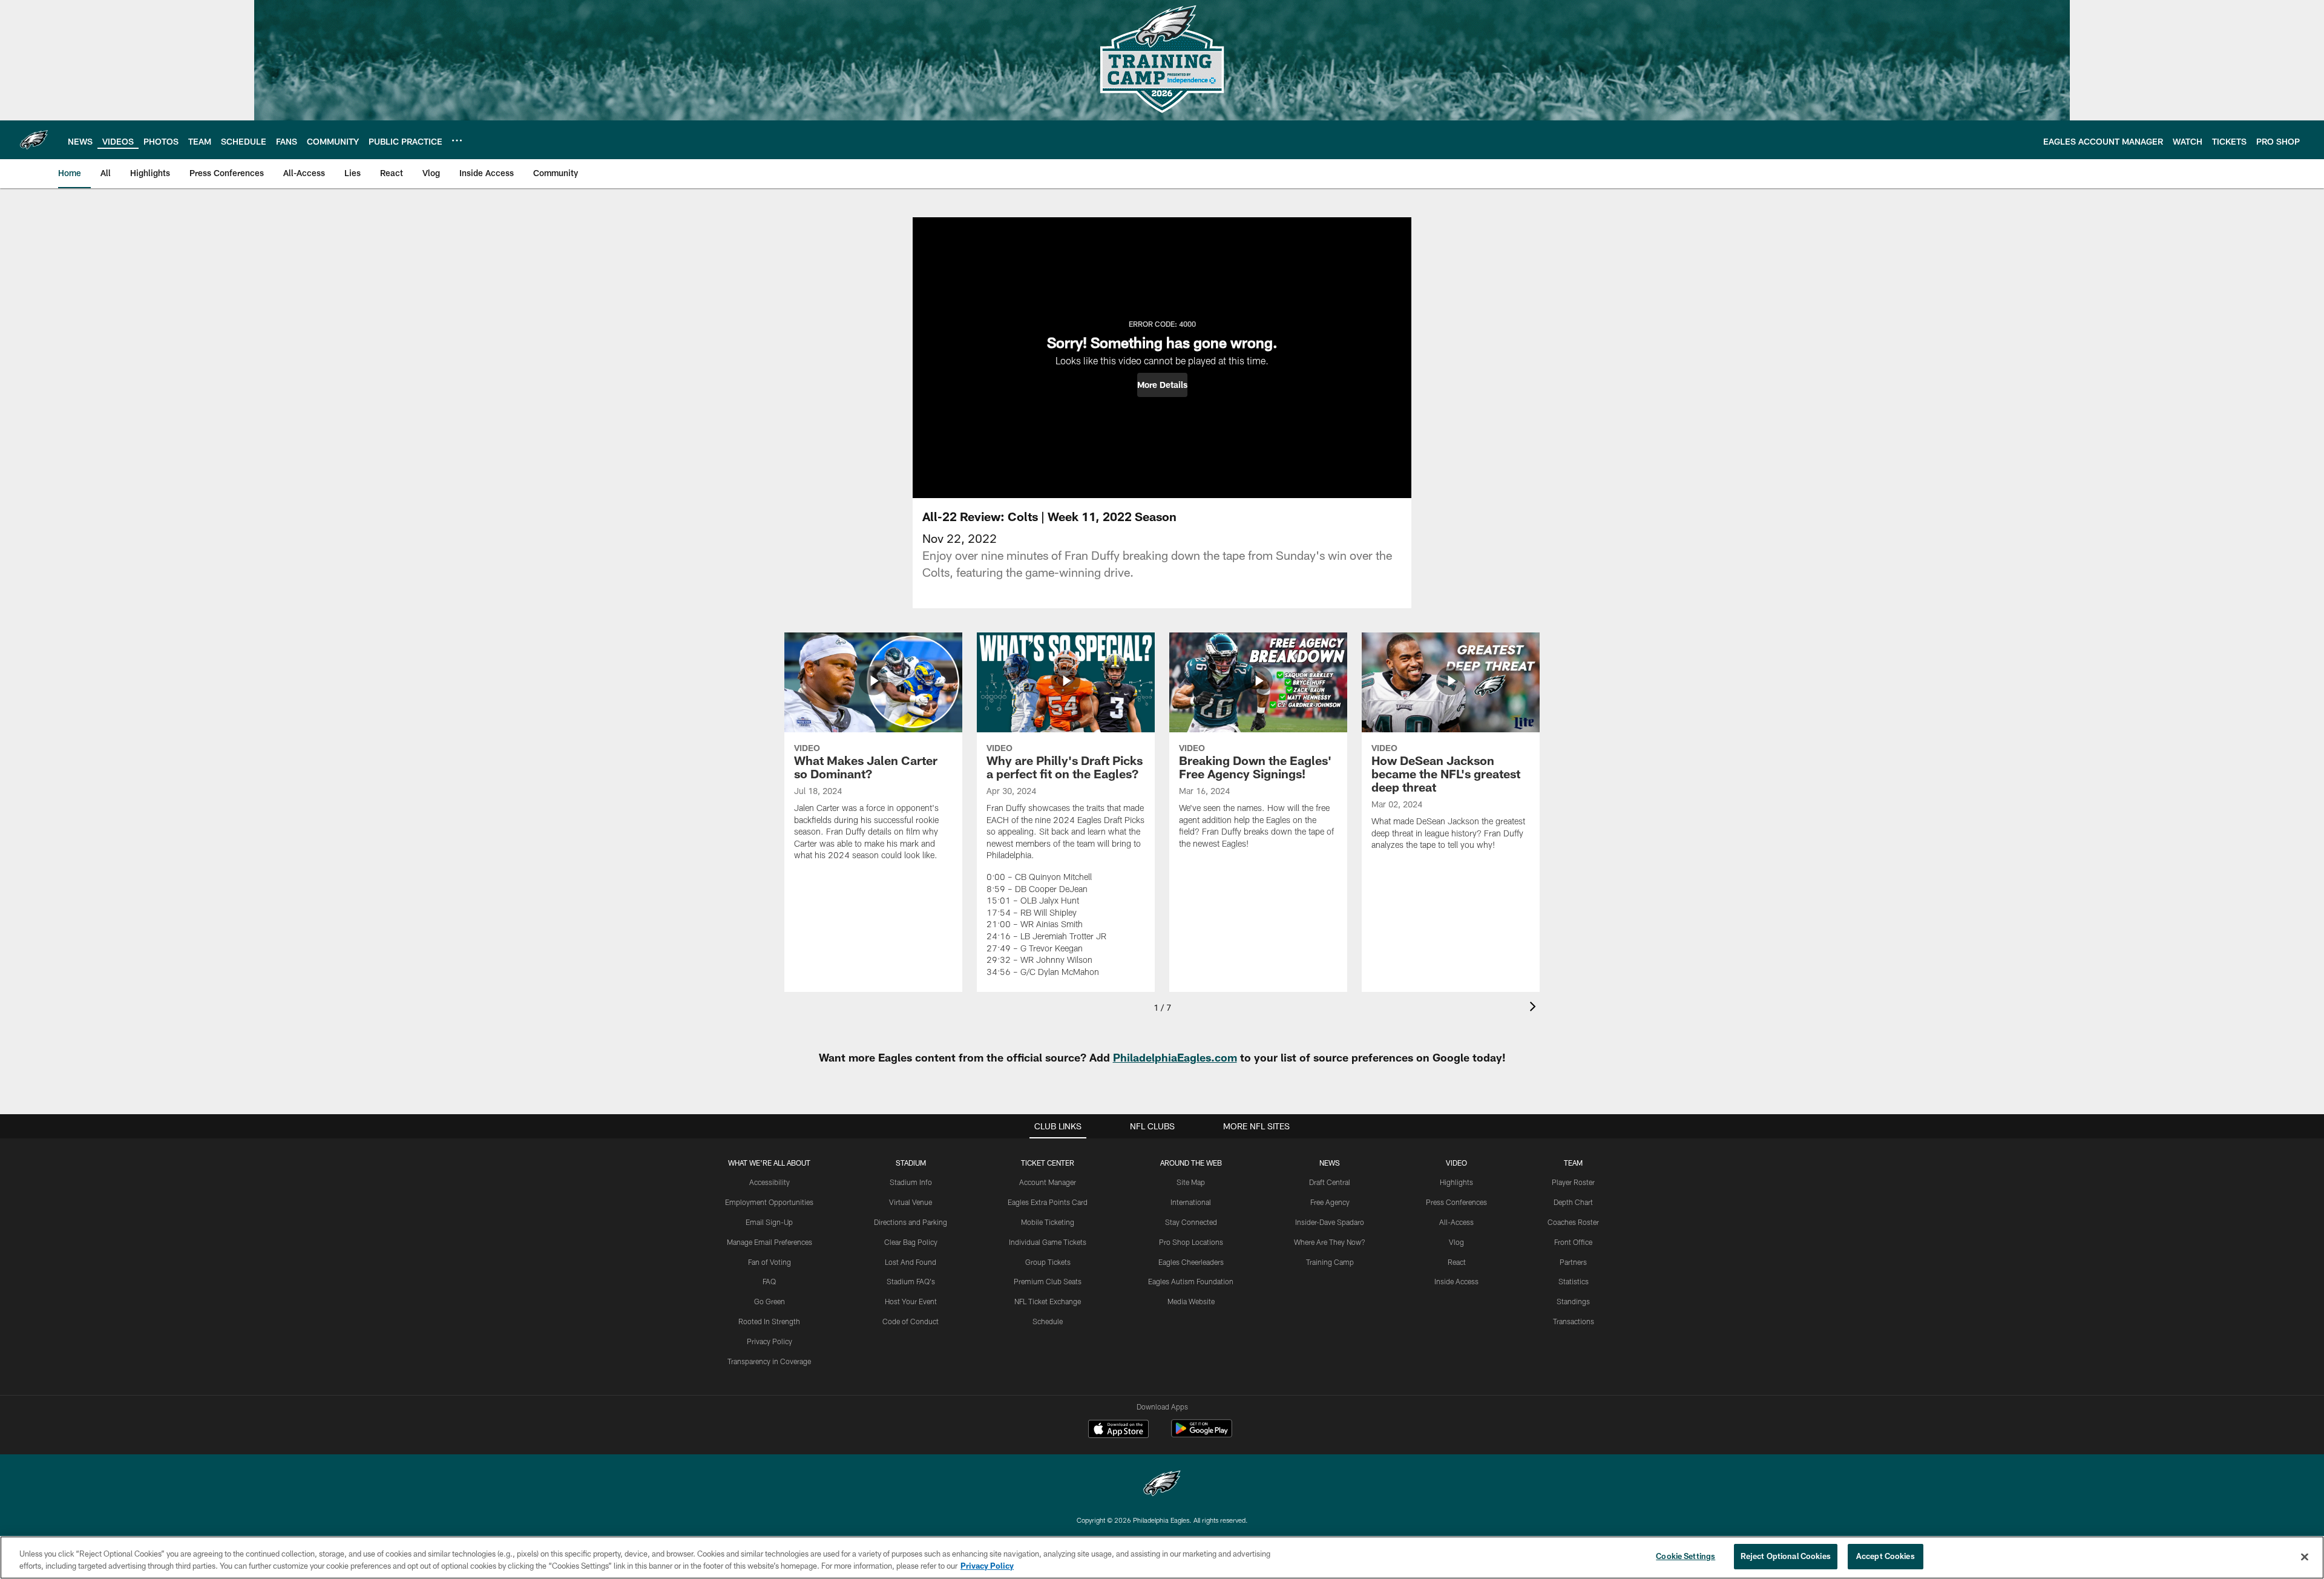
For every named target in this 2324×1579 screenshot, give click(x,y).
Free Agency (1330, 1202)
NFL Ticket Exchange (1048, 1301)
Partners (1573, 1262)
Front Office (1573, 1242)
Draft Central (1330, 1182)
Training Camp (1330, 1262)
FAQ (769, 1281)
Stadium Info (911, 1182)
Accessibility (770, 1182)
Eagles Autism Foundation (1191, 1281)
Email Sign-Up (769, 1222)
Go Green (770, 1301)
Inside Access (1456, 1281)
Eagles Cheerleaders (1191, 1262)
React (1457, 1262)
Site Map (1191, 1182)
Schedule (1048, 1321)
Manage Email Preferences (770, 1242)
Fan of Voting (770, 1262)
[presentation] (1535, 1008)
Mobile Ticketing (1048, 1222)
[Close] (2305, 1557)
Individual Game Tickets (1048, 1242)
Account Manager (1048, 1182)
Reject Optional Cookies (1786, 1556)
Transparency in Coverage (769, 1361)
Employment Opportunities (769, 1202)
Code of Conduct (911, 1321)
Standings (1573, 1301)
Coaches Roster (1573, 1222)
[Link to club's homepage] (34, 140)
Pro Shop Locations (1191, 1242)
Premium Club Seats (1048, 1281)
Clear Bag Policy (911, 1242)
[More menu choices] (457, 140)
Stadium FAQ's (911, 1281)
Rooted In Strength (769, 1321)
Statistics (1574, 1281)
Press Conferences (1456, 1202)
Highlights (1456, 1182)
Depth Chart (1573, 1202)
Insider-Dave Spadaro (1330, 1222)
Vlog (1456, 1242)
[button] (1162, 385)
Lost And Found (911, 1262)
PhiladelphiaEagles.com (1175, 1057)
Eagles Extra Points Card (1048, 1202)
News (1330, 1163)
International (1191, 1202)
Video (1456, 1163)
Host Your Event (911, 1301)
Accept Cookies (1886, 1556)
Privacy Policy (770, 1341)
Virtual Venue (911, 1202)
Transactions (1574, 1321)
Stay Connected (1191, 1222)
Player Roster (1573, 1182)
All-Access (1456, 1222)
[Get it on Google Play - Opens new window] (1202, 1435)
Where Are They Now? (1330, 1242)
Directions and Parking (911, 1222)
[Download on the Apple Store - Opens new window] (1118, 1430)
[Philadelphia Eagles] (1162, 1485)
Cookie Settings (1686, 1556)
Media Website (1191, 1301)
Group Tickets (1048, 1262)
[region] (1162, 1558)
